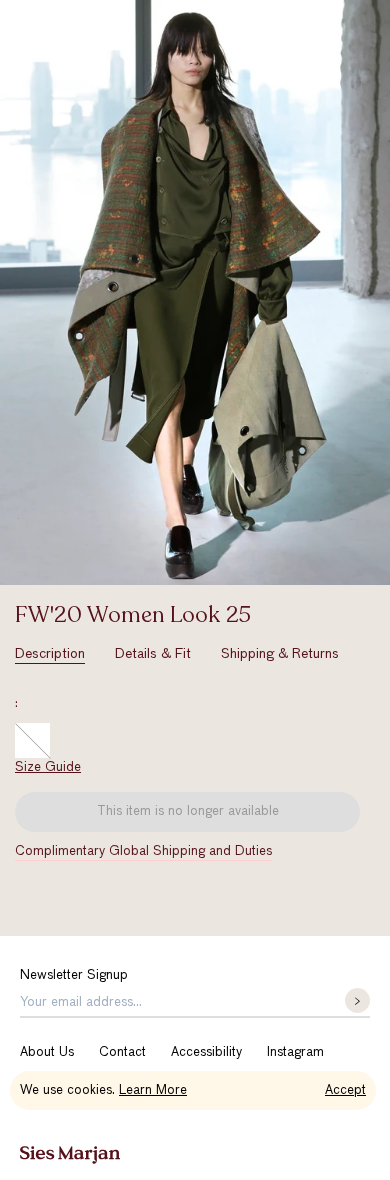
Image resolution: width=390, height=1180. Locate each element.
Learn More (153, 1090)
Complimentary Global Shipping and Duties (143, 851)
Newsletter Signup (74, 975)
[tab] (50, 654)
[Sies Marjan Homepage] (70, 1155)
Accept (345, 1090)
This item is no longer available (188, 811)
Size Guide (48, 767)
